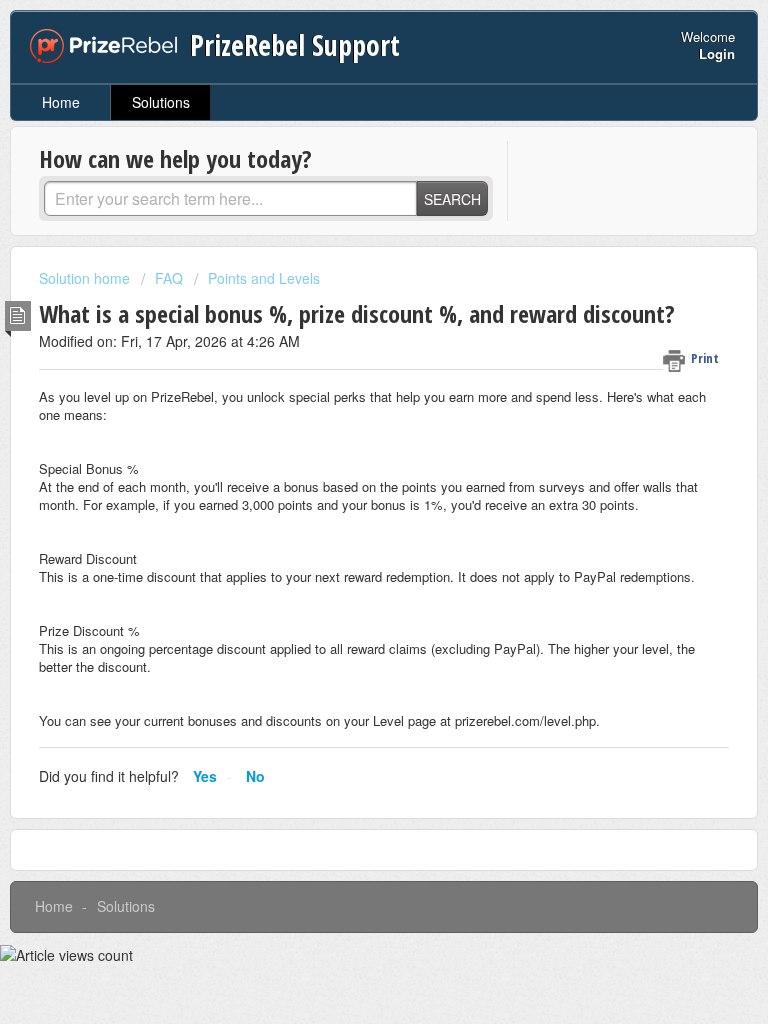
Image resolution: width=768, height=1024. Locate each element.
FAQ (169, 278)
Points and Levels (264, 278)
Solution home (86, 278)
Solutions (161, 102)
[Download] (347, 497)
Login (717, 53)
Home (61, 102)
